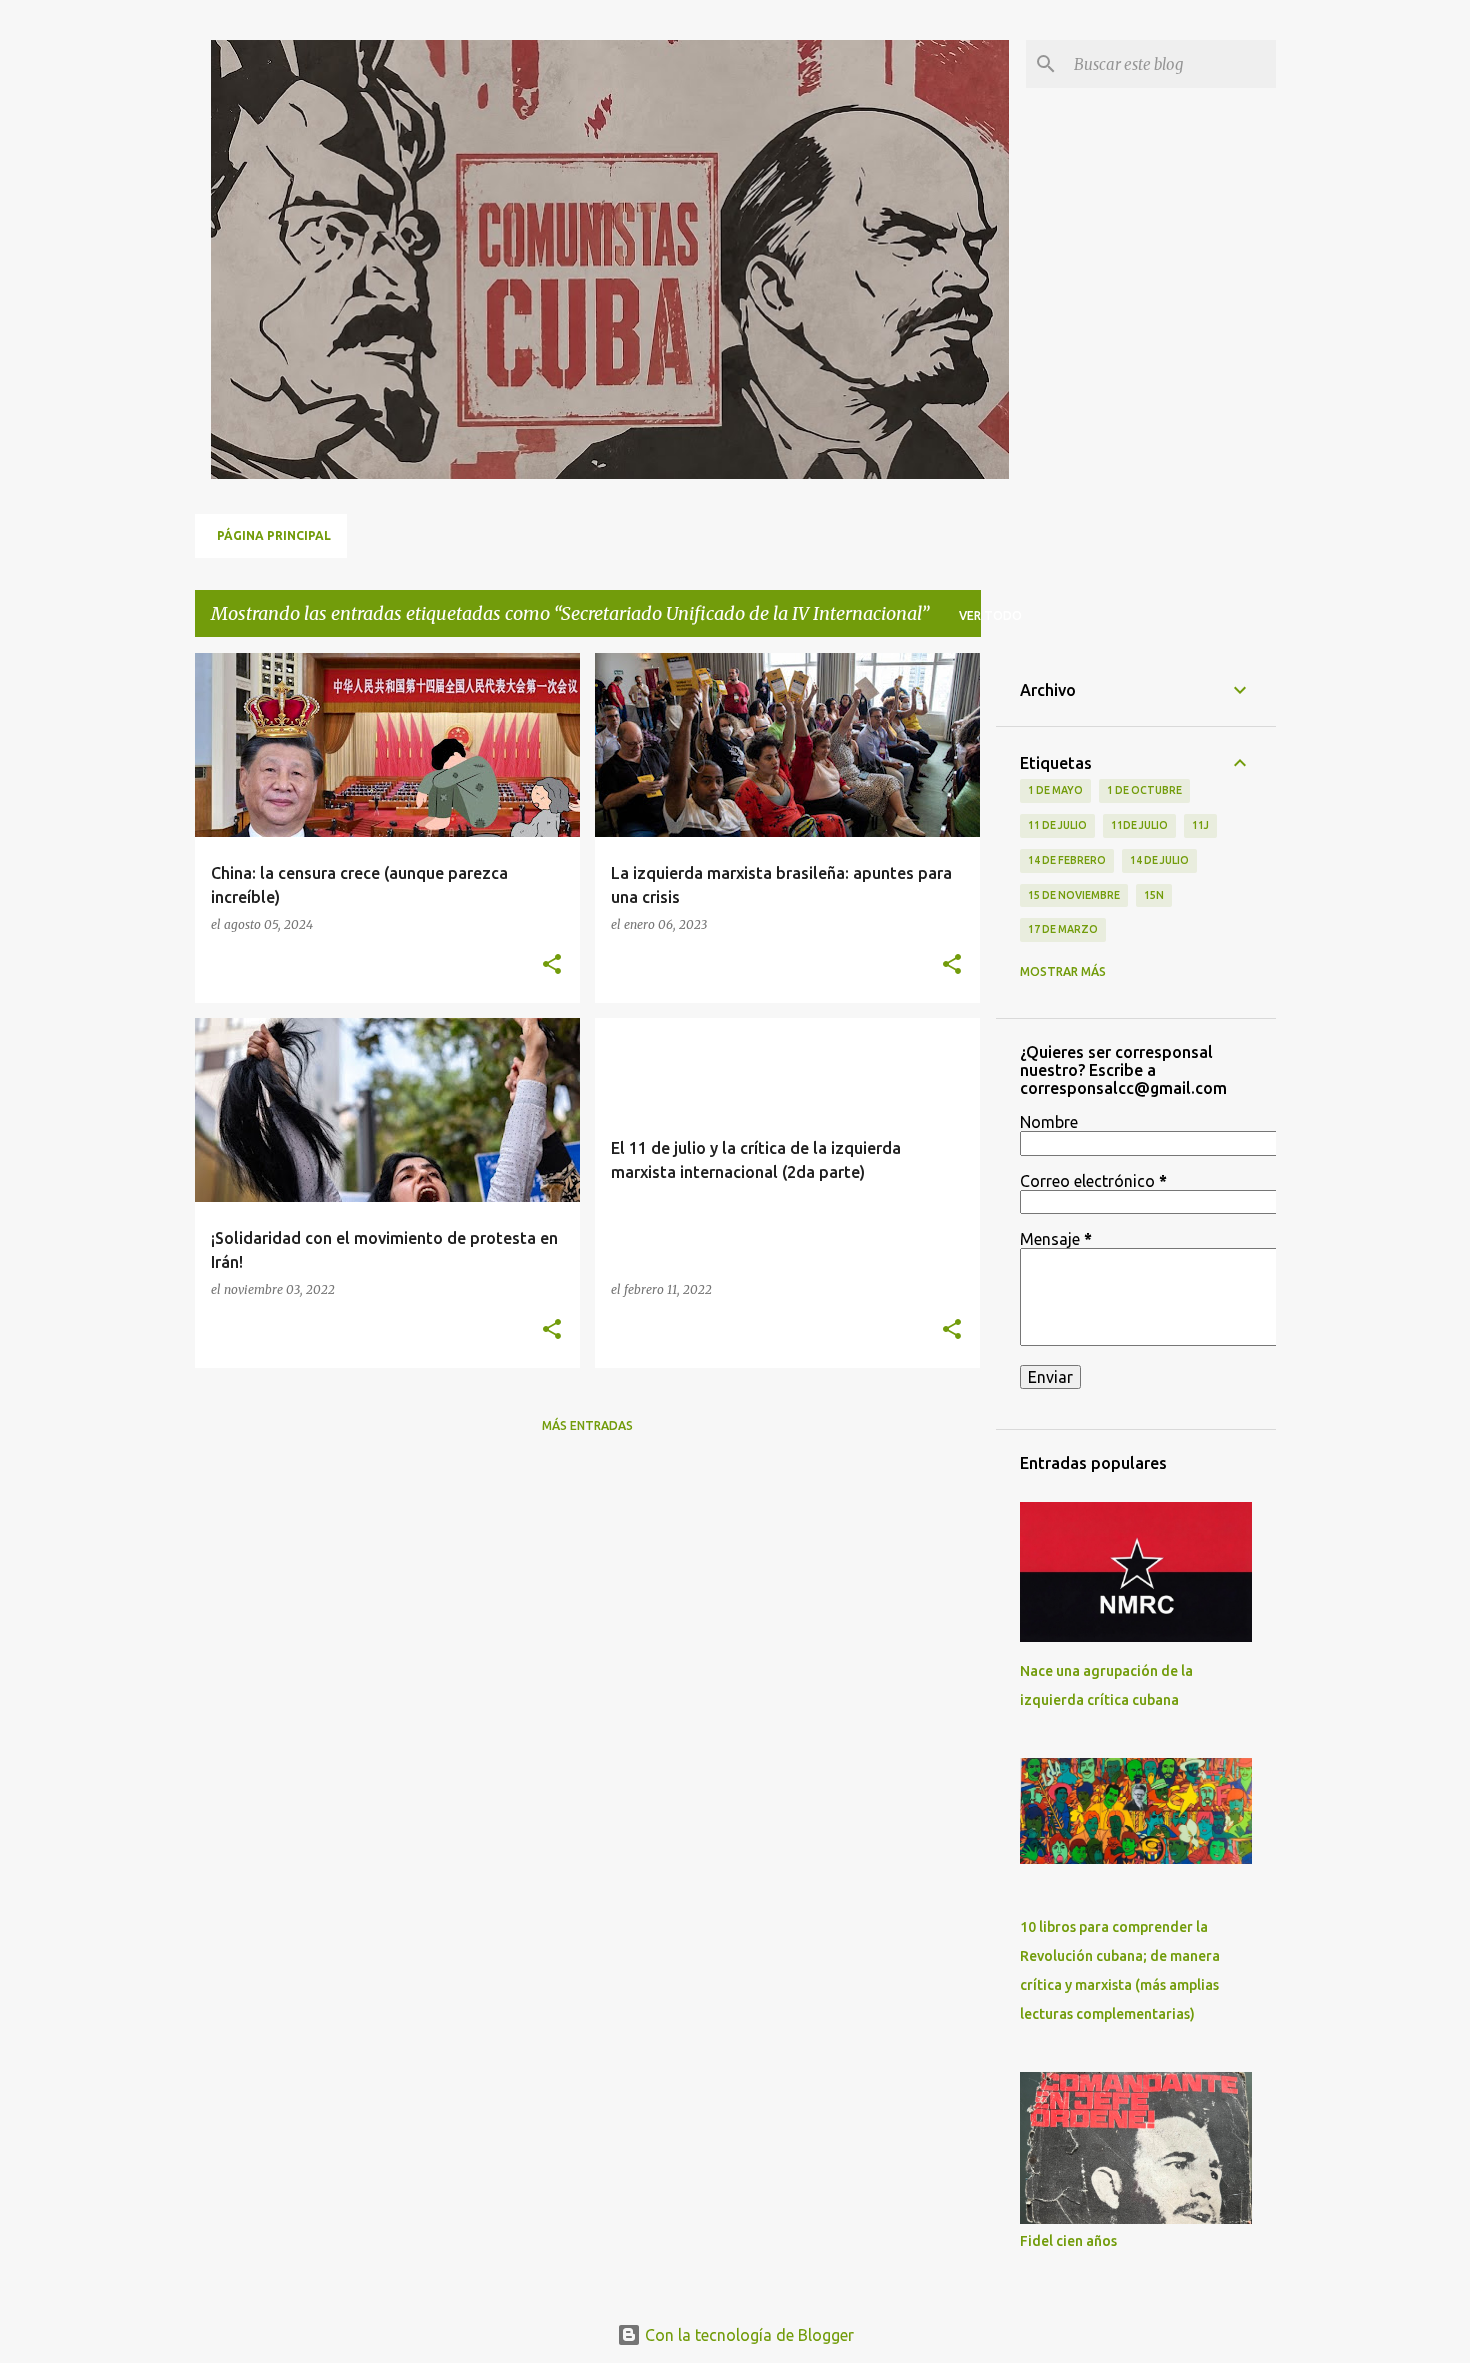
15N (1154, 895)
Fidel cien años (1068, 2241)
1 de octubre (1144, 790)
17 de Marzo (1063, 929)
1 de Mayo (1055, 790)
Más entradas (587, 1425)
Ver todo (990, 615)
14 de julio (1159, 860)
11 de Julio (1057, 825)
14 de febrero (1067, 860)
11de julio (1139, 825)
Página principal (274, 535)
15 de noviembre (1074, 895)
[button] (552, 965)
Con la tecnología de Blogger (747, 2335)
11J (1200, 825)
